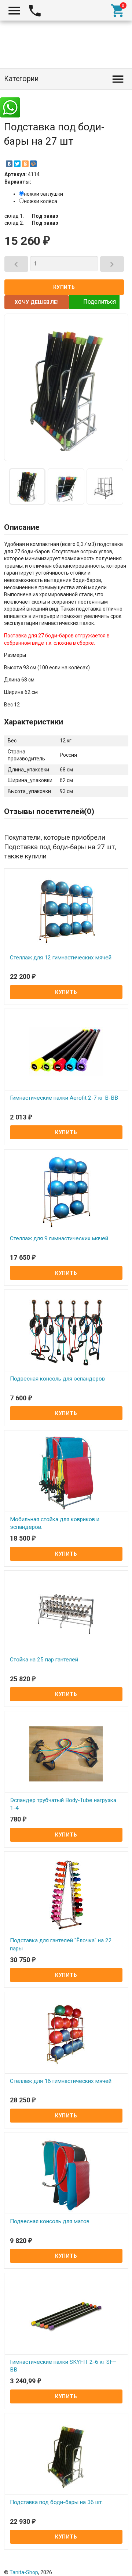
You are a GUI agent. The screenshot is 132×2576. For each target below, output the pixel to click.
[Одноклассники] (25, 164)
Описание (22, 527)
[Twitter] (17, 164)
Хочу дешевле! (37, 302)
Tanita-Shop (24, 2572)
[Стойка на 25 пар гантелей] (66, 1613)
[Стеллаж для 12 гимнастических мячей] (66, 911)
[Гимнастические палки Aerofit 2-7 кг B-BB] (66, 1051)
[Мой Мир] (33, 164)
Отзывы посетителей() (49, 811)
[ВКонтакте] (9, 164)
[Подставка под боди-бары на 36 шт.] (66, 2456)
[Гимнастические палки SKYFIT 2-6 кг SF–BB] (66, 2315)
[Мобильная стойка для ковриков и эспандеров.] (66, 1473)
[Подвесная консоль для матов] (66, 2175)
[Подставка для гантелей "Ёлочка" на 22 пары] (66, 1894)
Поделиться (100, 302)
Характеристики (34, 722)
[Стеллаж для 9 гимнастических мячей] (66, 1192)
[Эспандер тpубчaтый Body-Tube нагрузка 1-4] (66, 1754)
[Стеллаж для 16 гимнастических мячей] (66, 2034)
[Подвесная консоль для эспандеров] (66, 1332)
